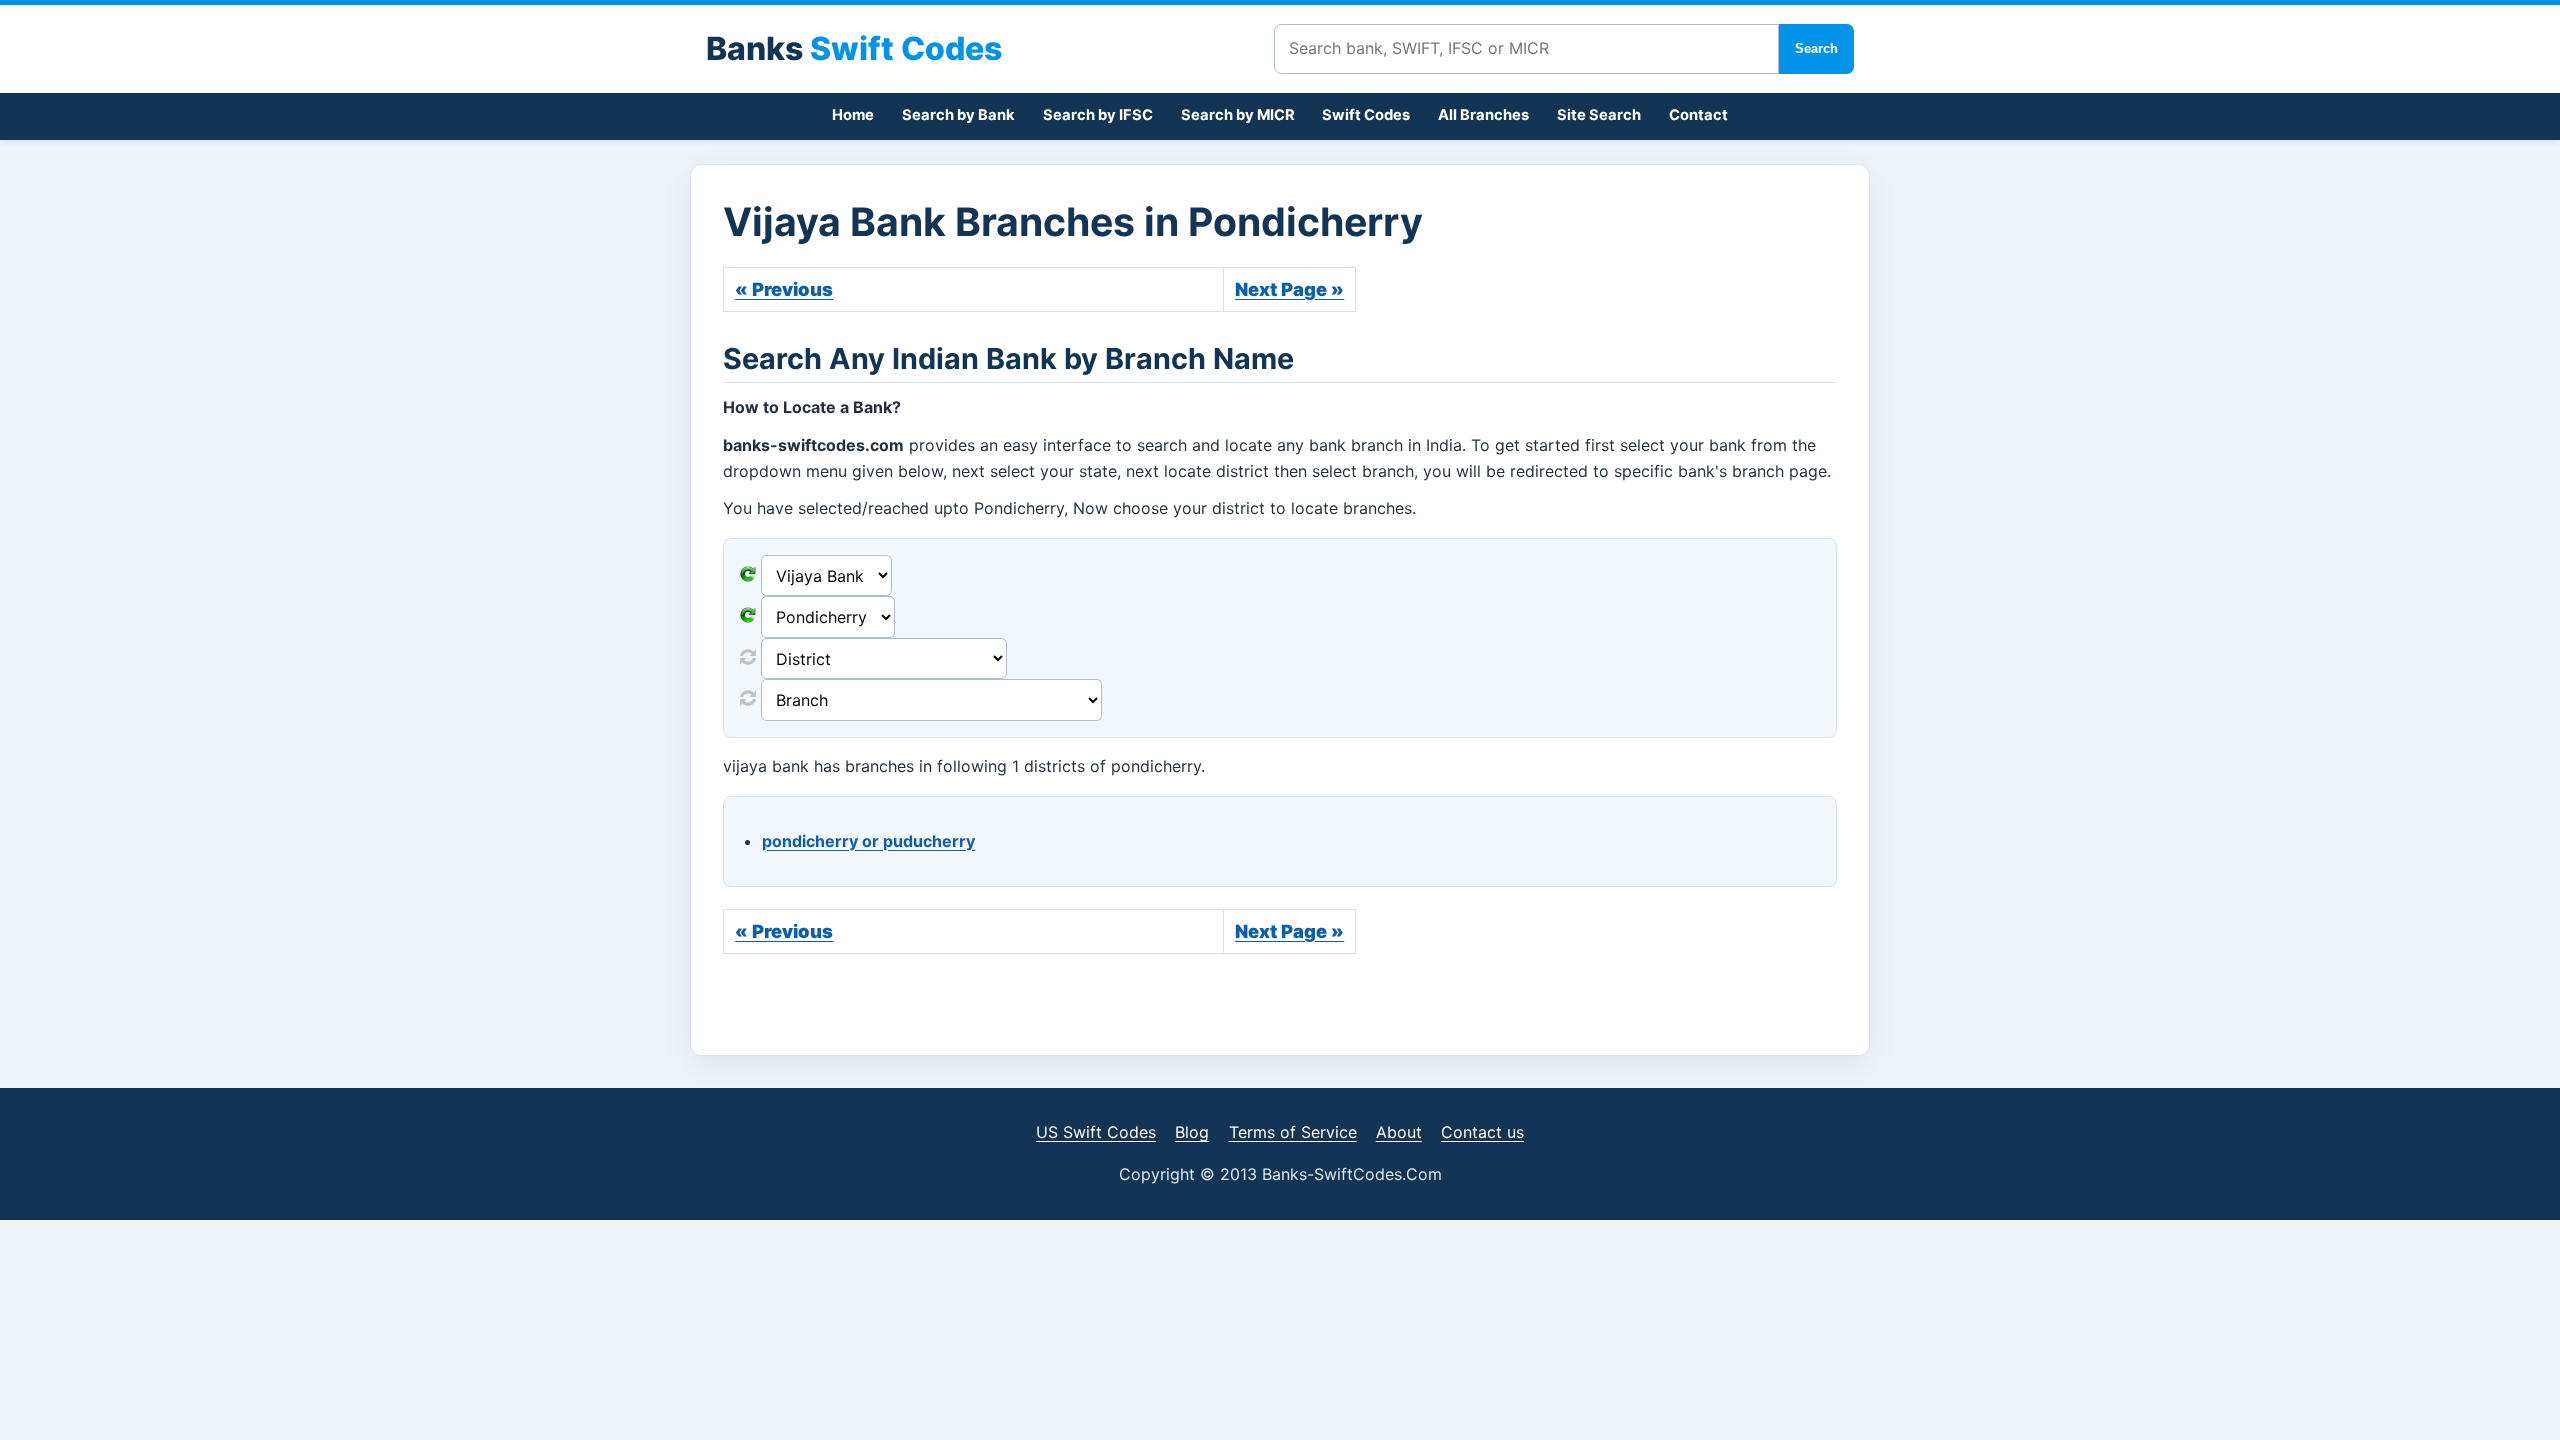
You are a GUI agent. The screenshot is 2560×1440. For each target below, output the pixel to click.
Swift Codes (1366, 115)
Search (1816, 48)
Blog (1192, 1132)
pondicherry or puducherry (868, 841)
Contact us (1482, 1132)
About (1399, 1132)
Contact (1698, 115)
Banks (854, 48)
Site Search (1599, 115)
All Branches (1483, 115)
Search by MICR (1238, 115)
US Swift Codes (1096, 1132)
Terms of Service (1293, 1132)
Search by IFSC (1098, 115)
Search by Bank (958, 115)
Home (853, 115)
